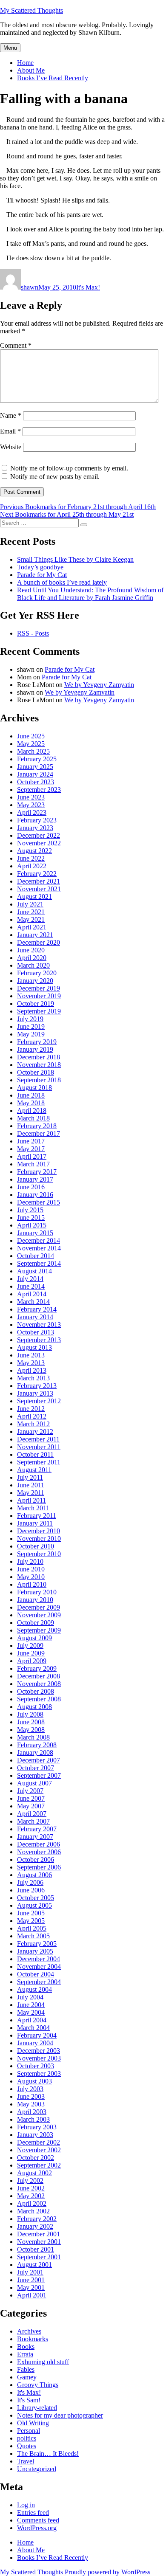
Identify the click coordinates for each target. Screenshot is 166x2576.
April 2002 (32, 2203)
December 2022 (39, 835)
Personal (29, 2431)
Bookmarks (33, 2339)
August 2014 (34, 1271)
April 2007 (32, 1814)
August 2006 (34, 1875)
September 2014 (39, 1263)
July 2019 (30, 1019)
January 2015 (35, 1233)
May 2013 (31, 1363)
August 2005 (34, 1905)
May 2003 (31, 2104)
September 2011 (39, 1462)
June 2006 (31, 1890)
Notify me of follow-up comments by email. (69, 468)
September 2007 (39, 1775)
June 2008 (31, 1722)
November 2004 (39, 1966)
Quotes (27, 2446)
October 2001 (36, 2249)
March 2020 (33, 965)
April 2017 (32, 1156)
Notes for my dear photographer (60, 2415)
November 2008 (39, 1684)
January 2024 (35, 774)
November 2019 (39, 996)
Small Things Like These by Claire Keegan (75, 559)
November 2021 (39, 889)
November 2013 (39, 1325)
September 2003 (39, 2073)
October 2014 (36, 1256)
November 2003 (39, 2058)
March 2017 (33, 1164)
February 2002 (37, 2219)
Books (26, 2347)
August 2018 (34, 1088)
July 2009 (30, 1646)
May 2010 (31, 1577)
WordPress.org (37, 2528)
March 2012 (33, 1424)
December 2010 (39, 1531)
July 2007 (30, 1791)
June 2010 (31, 1569)
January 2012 (35, 1432)
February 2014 (37, 1309)
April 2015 (32, 1225)
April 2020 (32, 958)
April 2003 (32, 2112)
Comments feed (38, 2520)
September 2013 (39, 1340)
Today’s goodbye (40, 567)
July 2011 (30, 1477)
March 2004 (33, 2028)
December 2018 (39, 1057)
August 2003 (34, 2081)
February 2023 (37, 820)
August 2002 (34, 2173)
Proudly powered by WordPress (107, 2572)
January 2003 (35, 2135)
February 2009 (37, 1668)
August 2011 (34, 1470)
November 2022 (39, 843)
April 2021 (32, 927)
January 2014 (35, 1317)
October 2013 (36, 1332)
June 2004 (31, 2005)
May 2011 (31, 1493)
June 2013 (31, 1355)
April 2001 (32, 2295)
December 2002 (39, 2142)
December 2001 (39, 2234)
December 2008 (39, 1676)
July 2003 (30, 2089)
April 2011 (31, 1500)
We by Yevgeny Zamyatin (99, 685)
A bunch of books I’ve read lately (62, 582)
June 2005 (31, 1913)
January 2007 (35, 1837)
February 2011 (37, 1516)
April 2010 (32, 1584)
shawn (30, 287)
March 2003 (33, 2119)
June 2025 (31, 736)
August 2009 (34, 1638)
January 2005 (35, 1951)
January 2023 (35, 828)
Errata (25, 2354)
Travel (26, 2461)
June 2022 (31, 858)
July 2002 (30, 2180)
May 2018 (31, 1103)
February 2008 (37, 1745)
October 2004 (36, 1974)
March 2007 (33, 1821)
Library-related (37, 2408)
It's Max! (88, 287)
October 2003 (36, 2066)
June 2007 (31, 1798)
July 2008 (30, 1714)
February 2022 (37, 874)
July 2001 (30, 2272)
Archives (29, 2331)
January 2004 (35, 2043)
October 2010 (36, 1546)
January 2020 (35, 981)
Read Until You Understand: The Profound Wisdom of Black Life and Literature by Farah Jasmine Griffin (90, 594)
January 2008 (35, 1753)
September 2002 (39, 2165)
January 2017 (35, 1179)
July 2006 (30, 1882)
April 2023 (32, 812)
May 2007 (31, 1806)
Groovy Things (38, 2385)
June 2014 (31, 1286)
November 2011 (39, 1447)
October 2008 (36, 1691)
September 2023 (39, 790)
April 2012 (32, 1416)
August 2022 (34, 851)
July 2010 (30, 1561)
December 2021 (39, 881)
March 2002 (33, 2211)
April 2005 (32, 1928)
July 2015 (30, 1210)
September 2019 (39, 1011)
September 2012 (39, 1401)
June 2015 (31, 1218)
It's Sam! (29, 2400)
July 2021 (30, 904)
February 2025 (37, 759)
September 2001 (39, 2257)
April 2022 (32, 866)
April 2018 (32, 1111)
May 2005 (31, 1921)
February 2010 (37, 1592)
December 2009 (39, 1607)
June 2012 (31, 1409)
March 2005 (33, 1936)
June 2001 (31, 2280)
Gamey (27, 2377)
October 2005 (36, 1898)
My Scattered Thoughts (31, 10)
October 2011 (35, 1454)
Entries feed (33, 2513)
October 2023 (36, 782)
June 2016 (31, 1187)
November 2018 (39, 1065)
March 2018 (33, 1118)
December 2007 (39, 1760)
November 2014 (39, 1248)
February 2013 (37, 1386)
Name (11, 415)
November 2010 (39, 1539)
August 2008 (34, 1707)
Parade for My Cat (42, 575)
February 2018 (37, 1126)
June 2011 (31, 1485)
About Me (31, 70)
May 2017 (31, 1149)
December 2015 (39, 1202)
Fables (26, 2369)
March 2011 (33, 1508)
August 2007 (34, 1783)
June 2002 (31, 2188)
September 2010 (39, 1554)
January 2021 (35, 935)
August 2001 (34, 2265)
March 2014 (33, 1302)
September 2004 (39, 1982)
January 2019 (35, 1049)
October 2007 (36, 1768)
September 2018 (39, 1080)
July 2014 (30, 1279)
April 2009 (32, 1661)
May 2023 (31, 805)
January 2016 (35, 1195)
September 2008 (39, 1699)
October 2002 (36, 2158)
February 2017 (37, 1172)
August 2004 (34, 1989)
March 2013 (33, 1378)
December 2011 (38, 1439)
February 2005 (37, 1944)
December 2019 (39, 988)
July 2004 (30, 1997)
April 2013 (32, 1370)
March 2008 (33, 1737)
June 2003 (31, 2096)
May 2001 (31, 2287)
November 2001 (39, 2242)
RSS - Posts (33, 633)
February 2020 (37, 973)
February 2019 (37, 1042)
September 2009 (39, 1630)
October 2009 (36, 1623)
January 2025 (35, 767)
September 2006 (39, 1867)
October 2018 (36, 1072)
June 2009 (31, 1653)
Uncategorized (37, 2469)
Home (25, 63)
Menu (10, 48)
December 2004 (39, 1959)
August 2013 (34, 1347)
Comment (16, 345)
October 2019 (36, 1004)
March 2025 (33, 751)
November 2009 (39, 1615)
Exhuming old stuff (43, 2362)
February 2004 (37, 2035)
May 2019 (31, 1034)
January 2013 (35, 1393)
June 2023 (31, 797)
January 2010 (35, 1600)
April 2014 (32, 1294)
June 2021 (31, 912)
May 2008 (31, 1730)
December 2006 (39, 1844)
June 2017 (31, 1141)
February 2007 (37, 1829)
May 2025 (31, 744)
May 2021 (31, 919)
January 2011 (35, 1523)
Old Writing (33, 2423)
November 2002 (39, 2150)
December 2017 (39, 1133)
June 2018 (31, 1095)
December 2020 (39, 942)
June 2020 (31, 950)
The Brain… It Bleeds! (48, 2454)
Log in (26, 2505)
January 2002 (35, 2226)
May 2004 (31, 2012)
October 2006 (36, 1860)
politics (27, 2438)
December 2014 (39, 1240)
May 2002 (31, 2196)
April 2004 (32, 2020)
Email (10, 431)
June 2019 (31, 1026)
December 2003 (39, 2051)
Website (11, 447)
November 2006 (39, 1852)
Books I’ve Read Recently (53, 78)
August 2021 (34, 897)
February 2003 (37, 2127)
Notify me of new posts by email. (55, 477)
